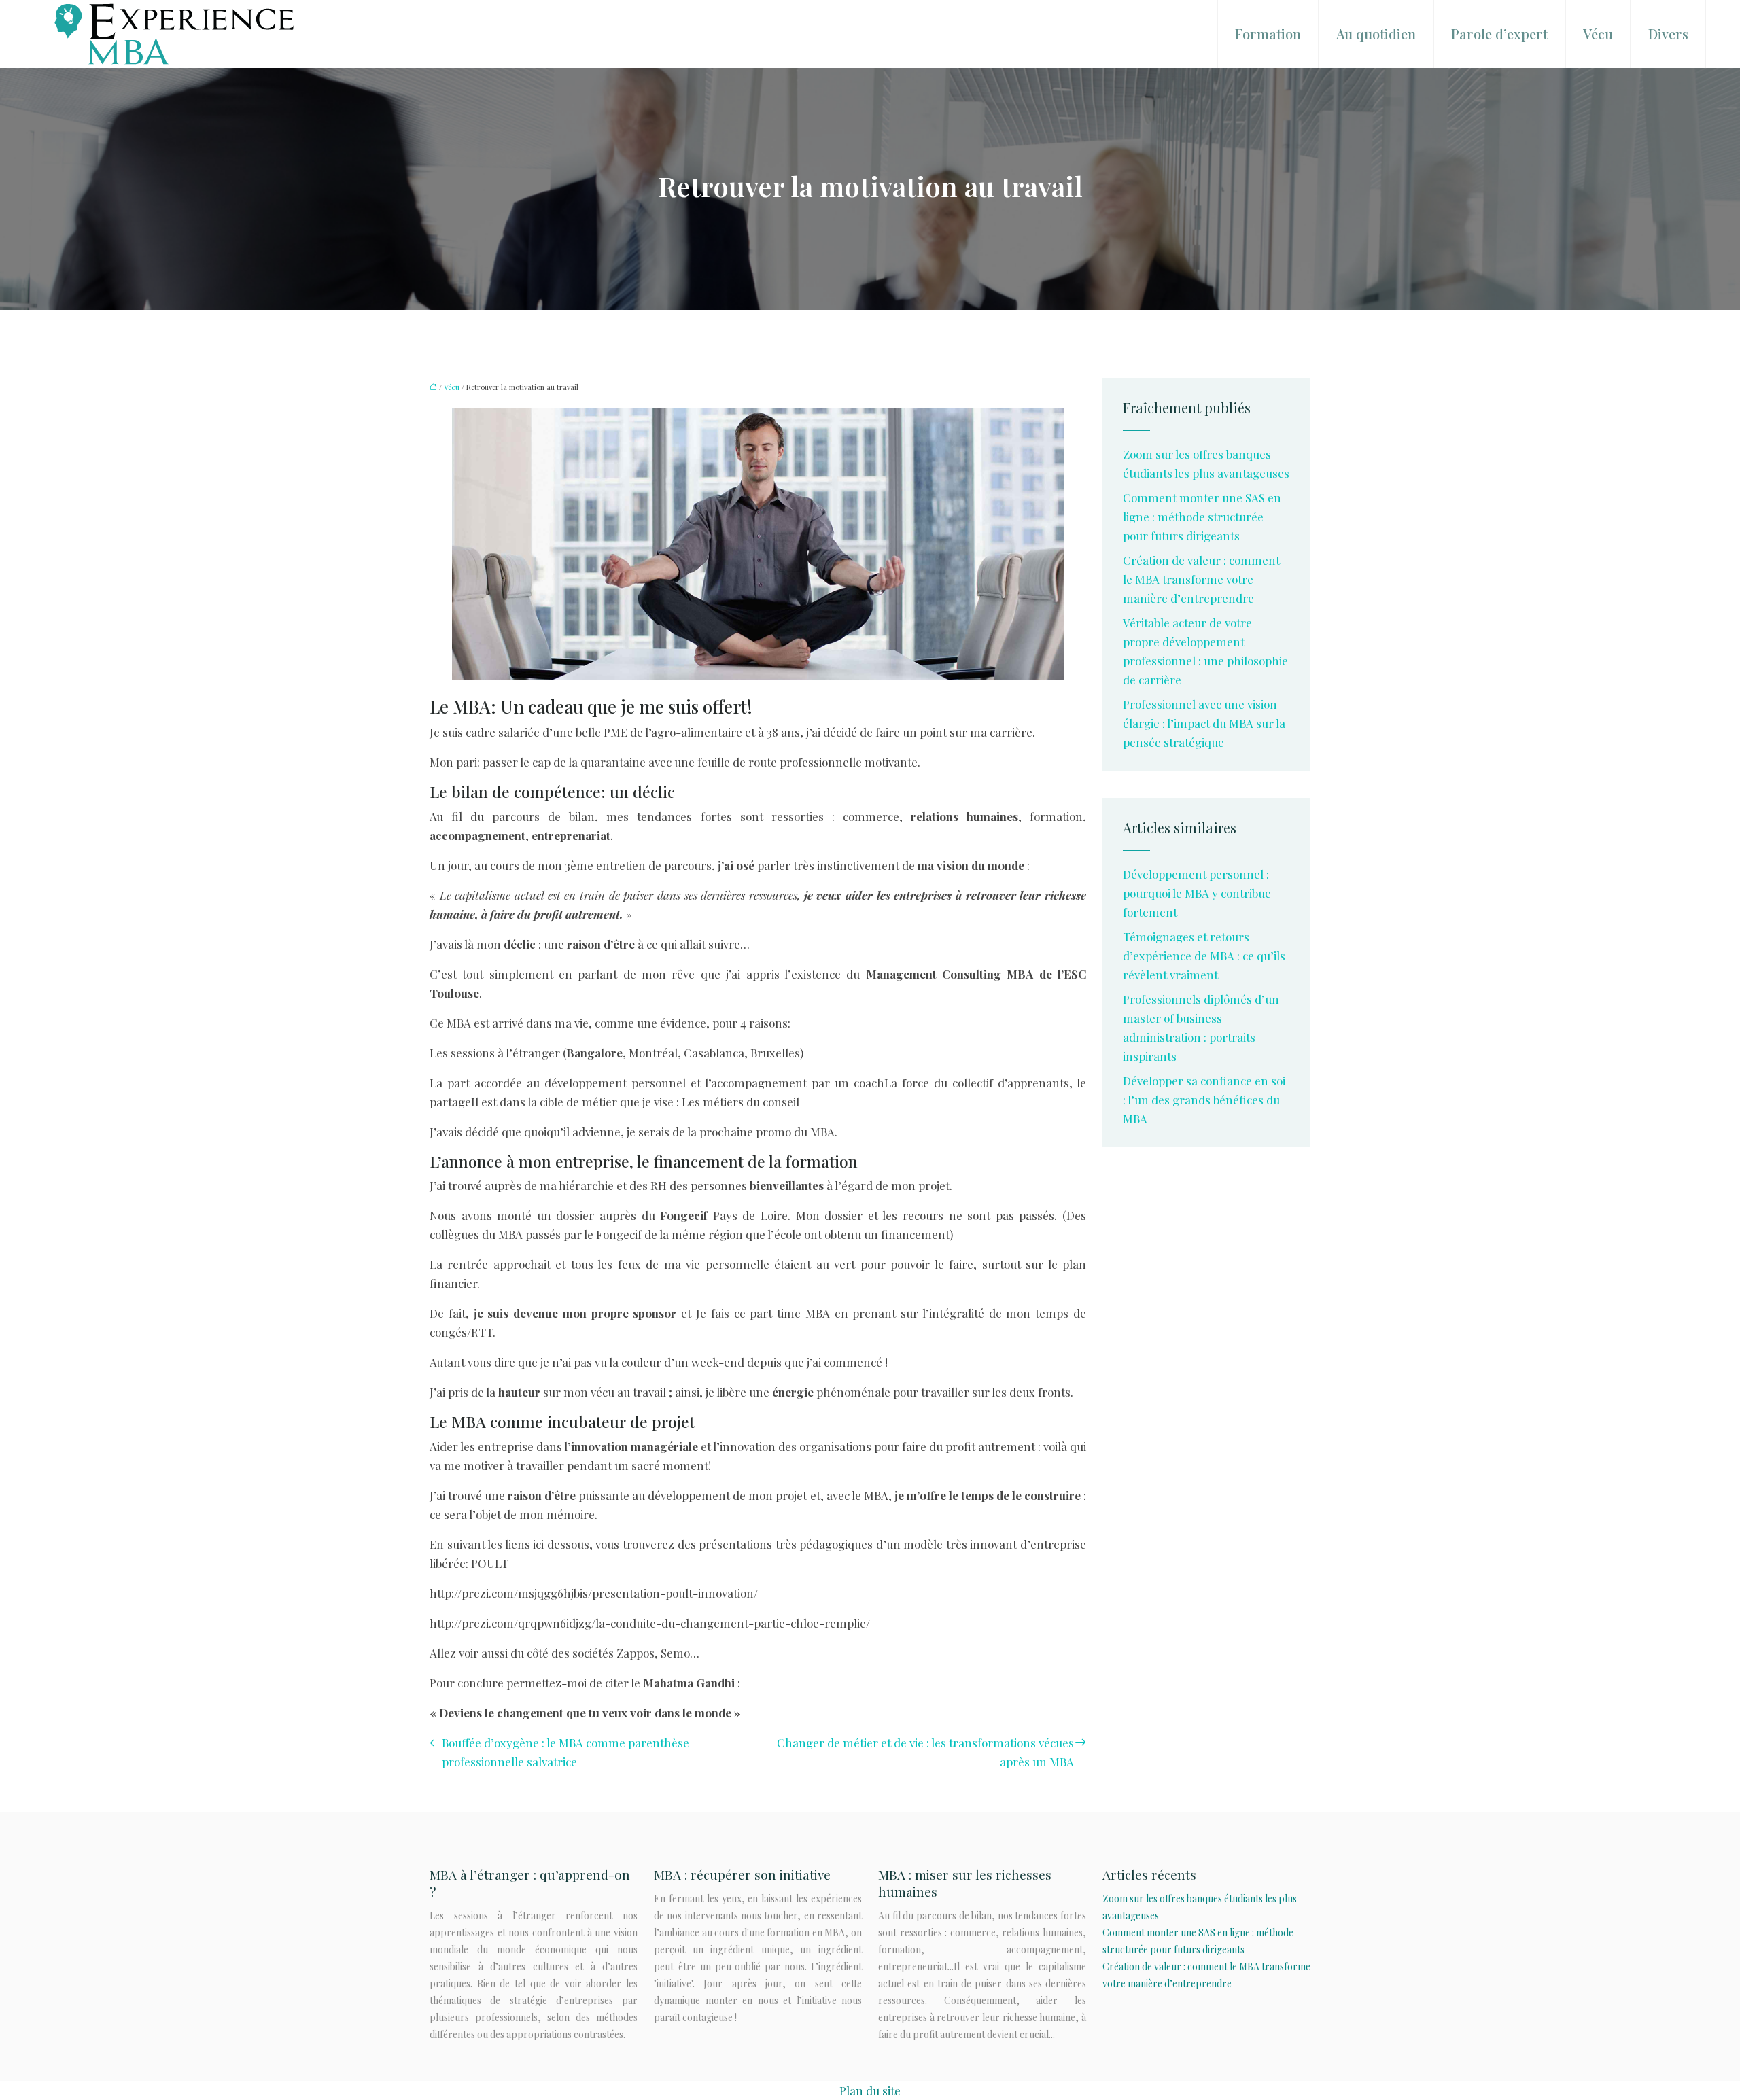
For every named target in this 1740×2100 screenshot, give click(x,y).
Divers (1668, 34)
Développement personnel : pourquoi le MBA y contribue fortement (1197, 893)
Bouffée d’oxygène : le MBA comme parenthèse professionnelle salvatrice (565, 1752)
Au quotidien (1376, 34)
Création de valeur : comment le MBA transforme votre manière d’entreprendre (1201, 579)
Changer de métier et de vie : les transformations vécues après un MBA (925, 1752)
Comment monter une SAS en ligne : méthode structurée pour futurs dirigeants (1202, 517)
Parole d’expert (1499, 34)
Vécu (1598, 34)
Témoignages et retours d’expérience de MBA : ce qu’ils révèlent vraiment (1204, 956)
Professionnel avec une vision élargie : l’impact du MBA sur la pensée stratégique (1204, 723)
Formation (1268, 34)
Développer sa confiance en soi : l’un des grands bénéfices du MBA (1204, 1100)
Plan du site (870, 2090)
